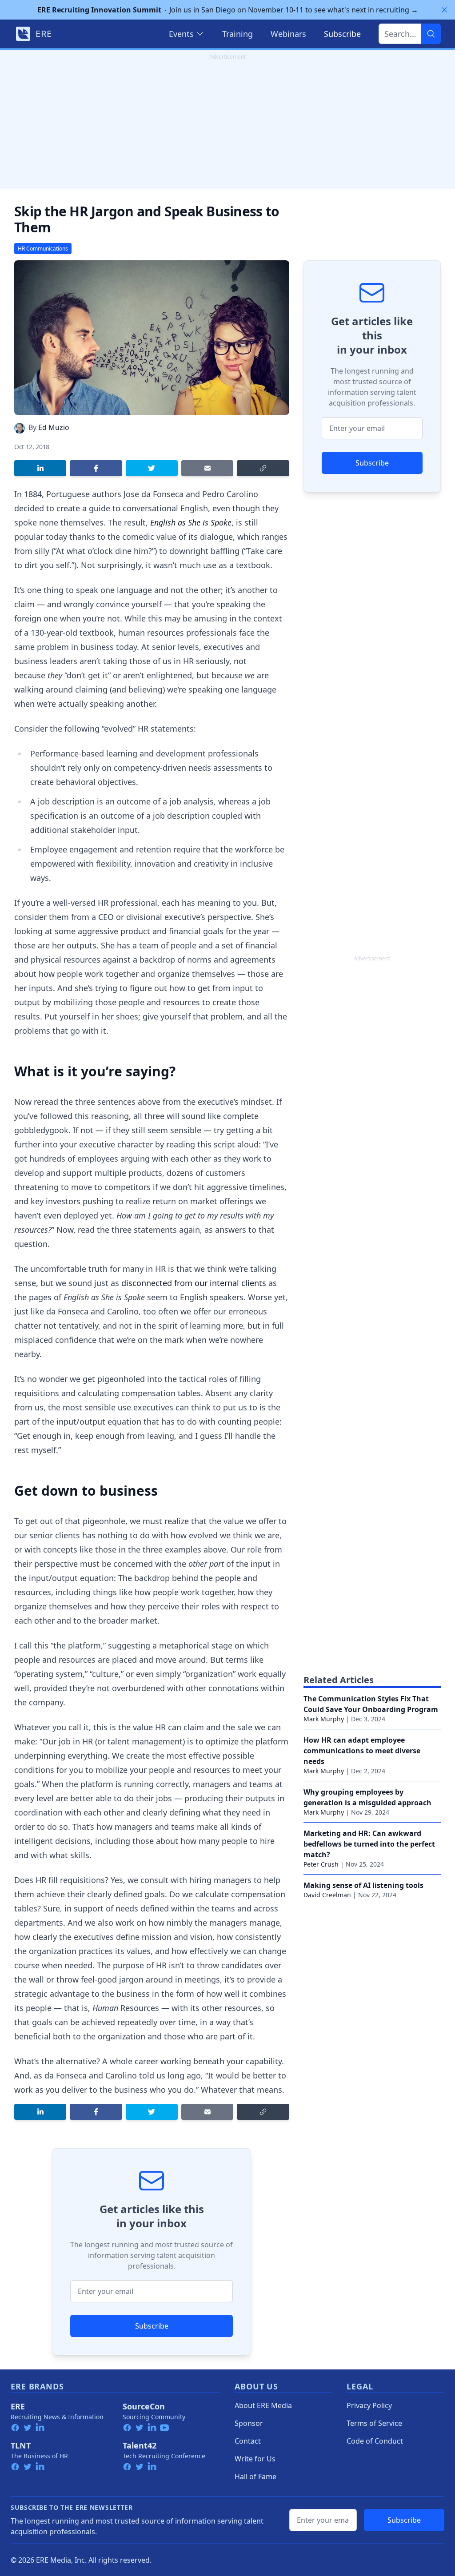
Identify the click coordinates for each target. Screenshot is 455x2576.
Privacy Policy (369, 2405)
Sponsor (249, 2423)
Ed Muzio (54, 427)
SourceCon (144, 2406)
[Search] (431, 34)
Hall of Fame (255, 2476)
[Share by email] (207, 468)
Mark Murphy (324, 1719)
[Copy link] (263, 468)
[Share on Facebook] (96, 468)
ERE (18, 2406)
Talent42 (140, 2445)
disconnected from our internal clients (194, 1283)
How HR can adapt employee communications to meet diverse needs (362, 1751)
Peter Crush (321, 1864)
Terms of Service (374, 2423)
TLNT (21, 2445)
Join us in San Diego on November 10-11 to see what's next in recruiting (228, 10)
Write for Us (255, 2459)
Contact (248, 2441)
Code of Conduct (375, 2441)
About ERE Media (263, 2405)
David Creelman (327, 1895)
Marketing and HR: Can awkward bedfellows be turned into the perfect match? (369, 1844)
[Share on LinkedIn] (40, 468)
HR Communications (43, 249)
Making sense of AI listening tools (363, 1885)
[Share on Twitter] (152, 468)
